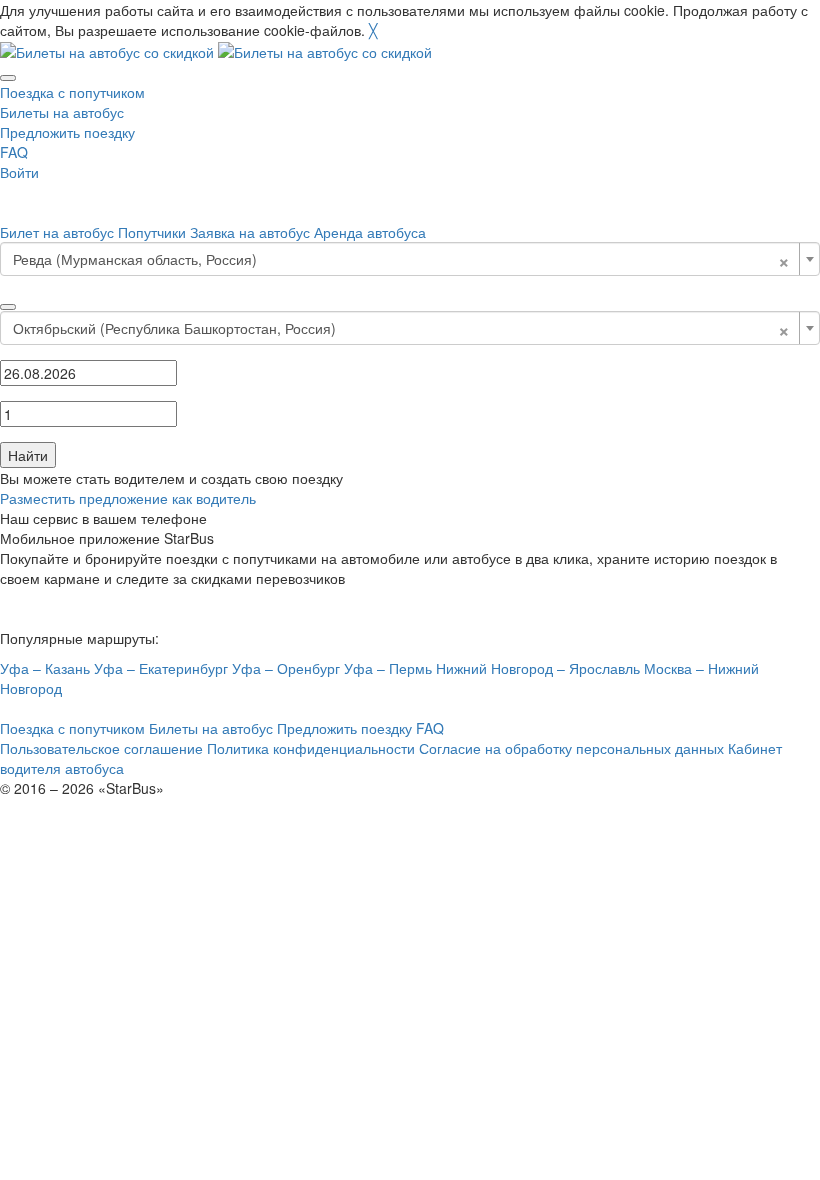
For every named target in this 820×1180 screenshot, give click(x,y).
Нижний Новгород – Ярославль (538, 668)
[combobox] (410, 259)
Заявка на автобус (250, 232)
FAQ (14, 152)
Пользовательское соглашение (101, 748)
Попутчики (152, 232)
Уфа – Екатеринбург (161, 668)
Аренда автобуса (370, 232)
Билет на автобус (57, 232)
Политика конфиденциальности (311, 748)
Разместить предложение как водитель (128, 498)
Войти (19, 172)
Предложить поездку (67, 132)
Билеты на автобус (62, 112)
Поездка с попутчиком (72, 92)
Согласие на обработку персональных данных (571, 748)
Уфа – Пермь (388, 668)
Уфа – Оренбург (286, 668)
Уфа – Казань (45, 668)
